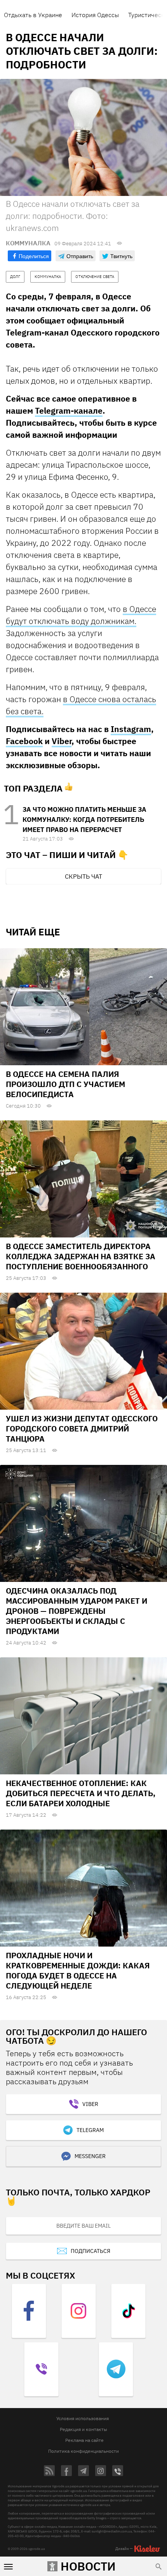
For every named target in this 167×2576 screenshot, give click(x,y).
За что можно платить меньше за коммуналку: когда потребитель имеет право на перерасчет (84, 820)
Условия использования (83, 2418)
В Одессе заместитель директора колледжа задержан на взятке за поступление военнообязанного (81, 1256)
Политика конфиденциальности (83, 2451)
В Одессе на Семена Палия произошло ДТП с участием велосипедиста (65, 1084)
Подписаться (90, 2251)
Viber (62, 741)
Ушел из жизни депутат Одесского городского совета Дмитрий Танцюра (82, 1429)
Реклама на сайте (84, 2440)
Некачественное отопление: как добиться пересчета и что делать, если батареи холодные (81, 1793)
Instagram (131, 729)
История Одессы (95, 15)
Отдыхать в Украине (33, 15)
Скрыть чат (83, 876)
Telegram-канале (69, 411)
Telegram (90, 2130)
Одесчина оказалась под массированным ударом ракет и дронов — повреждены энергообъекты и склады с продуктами (77, 1611)
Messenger (90, 2156)
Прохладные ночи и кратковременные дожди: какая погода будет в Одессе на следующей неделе (78, 1970)
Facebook (24, 741)
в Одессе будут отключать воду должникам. (81, 615)
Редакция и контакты (83, 2429)
